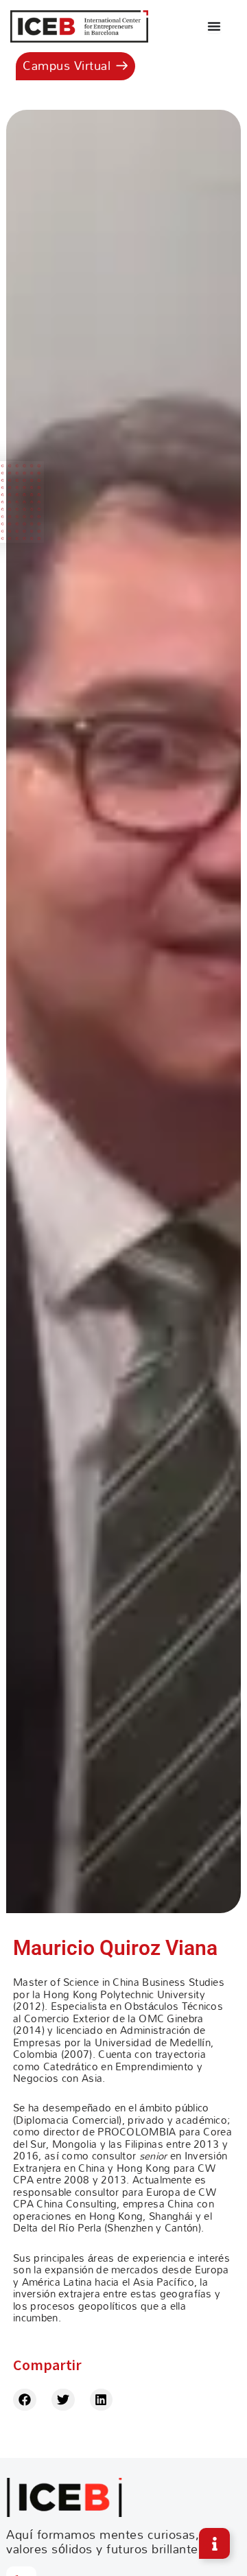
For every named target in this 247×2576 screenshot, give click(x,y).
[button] (25, 2400)
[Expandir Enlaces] (214, 2543)
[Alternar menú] (214, 26)
